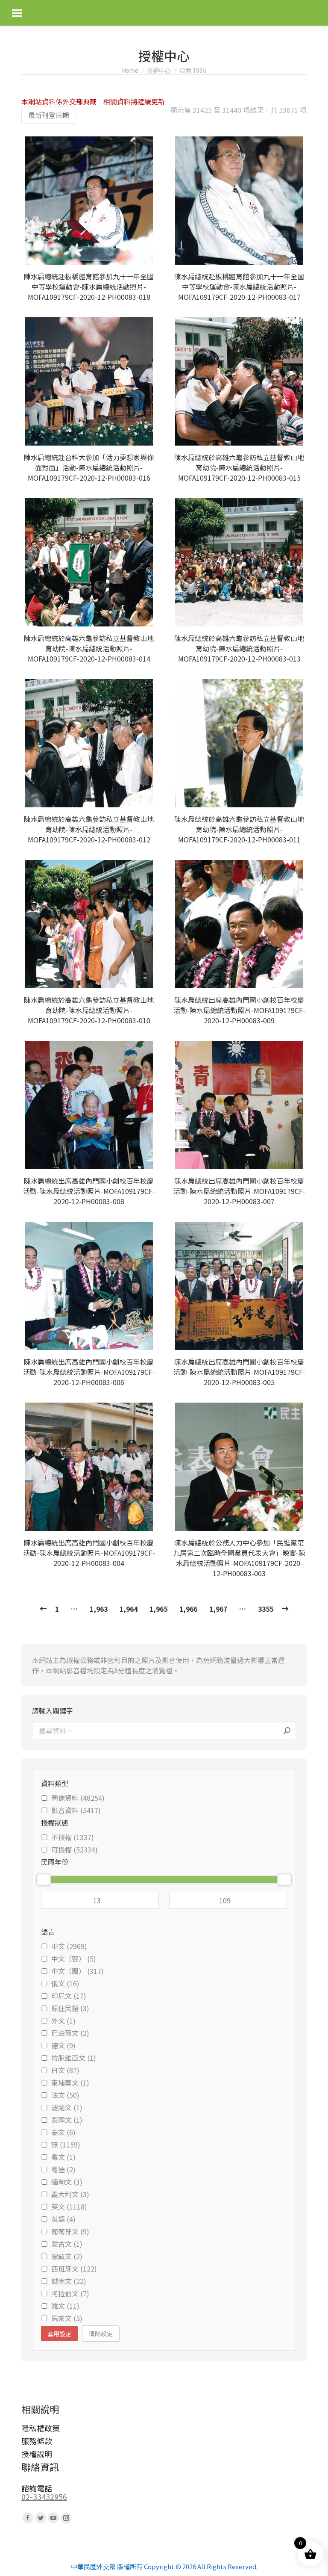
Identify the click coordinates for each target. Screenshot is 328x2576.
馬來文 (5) (67, 2318)
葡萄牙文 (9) (70, 2231)
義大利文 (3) (70, 2194)
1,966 (188, 1609)
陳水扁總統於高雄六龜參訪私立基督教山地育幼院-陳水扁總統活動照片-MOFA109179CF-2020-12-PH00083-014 (89, 648)
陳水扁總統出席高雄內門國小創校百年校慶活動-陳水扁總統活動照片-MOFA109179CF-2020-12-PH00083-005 (239, 1372)
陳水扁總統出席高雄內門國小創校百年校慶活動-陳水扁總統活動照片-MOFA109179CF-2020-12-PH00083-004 (89, 1553)
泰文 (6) (63, 2132)
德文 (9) (63, 2045)
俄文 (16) (65, 1983)
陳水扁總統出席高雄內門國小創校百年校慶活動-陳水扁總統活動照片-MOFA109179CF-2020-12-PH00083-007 (239, 1191)
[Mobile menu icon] (17, 13)
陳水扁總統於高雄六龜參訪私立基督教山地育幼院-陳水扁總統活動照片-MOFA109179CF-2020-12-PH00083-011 (239, 829)
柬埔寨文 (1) (70, 2083)
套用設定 (59, 2334)
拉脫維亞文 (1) (74, 2058)
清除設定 (101, 2334)
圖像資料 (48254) (78, 1798)
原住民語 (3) (70, 2008)
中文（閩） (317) (78, 1971)
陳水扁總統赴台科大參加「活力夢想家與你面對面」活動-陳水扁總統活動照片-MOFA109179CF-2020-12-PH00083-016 (89, 467)
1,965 (158, 1609)
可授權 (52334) (75, 1849)
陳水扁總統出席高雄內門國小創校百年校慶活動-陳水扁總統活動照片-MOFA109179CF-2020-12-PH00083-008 (89, 1191)
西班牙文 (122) (74, 2269)
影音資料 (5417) (76, 1810)
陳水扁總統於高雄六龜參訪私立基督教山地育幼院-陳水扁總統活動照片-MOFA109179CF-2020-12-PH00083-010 (89, 1010)
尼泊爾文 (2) (70, 2033)
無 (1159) (66, 2145)
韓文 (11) (65, 2306)
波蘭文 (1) (67, 2107)
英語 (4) (63, 2219)
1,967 (218, 1609)
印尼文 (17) (69, 1996)
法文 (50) (65, 2095)
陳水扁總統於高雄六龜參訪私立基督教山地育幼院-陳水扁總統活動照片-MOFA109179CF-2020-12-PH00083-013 (239, 648)
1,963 (99, 1609)
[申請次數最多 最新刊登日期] (49, 115)
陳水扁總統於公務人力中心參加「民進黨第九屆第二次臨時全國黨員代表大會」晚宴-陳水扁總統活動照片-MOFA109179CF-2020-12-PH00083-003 (239, 1558)
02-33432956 (44, 2496)
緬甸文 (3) (67, 2182)
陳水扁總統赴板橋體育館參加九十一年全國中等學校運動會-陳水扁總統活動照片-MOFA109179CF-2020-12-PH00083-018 (89, 287)
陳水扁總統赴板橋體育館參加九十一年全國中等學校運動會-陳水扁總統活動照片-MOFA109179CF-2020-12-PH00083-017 (239, 287)
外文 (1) (63, 2021)
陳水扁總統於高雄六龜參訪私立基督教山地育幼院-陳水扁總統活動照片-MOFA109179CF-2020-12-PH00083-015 (239, 467)
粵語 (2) (63, 2169)
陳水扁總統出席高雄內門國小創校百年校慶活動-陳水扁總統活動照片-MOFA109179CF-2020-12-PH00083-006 (89, 1372)
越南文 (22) (69, 2281)
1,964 (129, 1609)
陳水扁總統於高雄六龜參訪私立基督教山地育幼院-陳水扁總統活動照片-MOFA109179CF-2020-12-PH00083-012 (89, 829)
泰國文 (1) (67, 2120)
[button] (145, 254)
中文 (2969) (69, 1946)
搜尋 (287, 1731)
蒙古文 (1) (67, 2244)
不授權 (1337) (73, 1837)
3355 (266, 1609)
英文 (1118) (69, 2207)
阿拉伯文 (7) (70, 2293)
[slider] (44, 1879)
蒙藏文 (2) (67, 2256)
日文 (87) (65, 2070)
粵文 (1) (63, 2157)
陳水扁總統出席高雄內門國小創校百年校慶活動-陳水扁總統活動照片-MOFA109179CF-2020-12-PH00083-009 (239, 1010)
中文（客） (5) (74, 1959)
